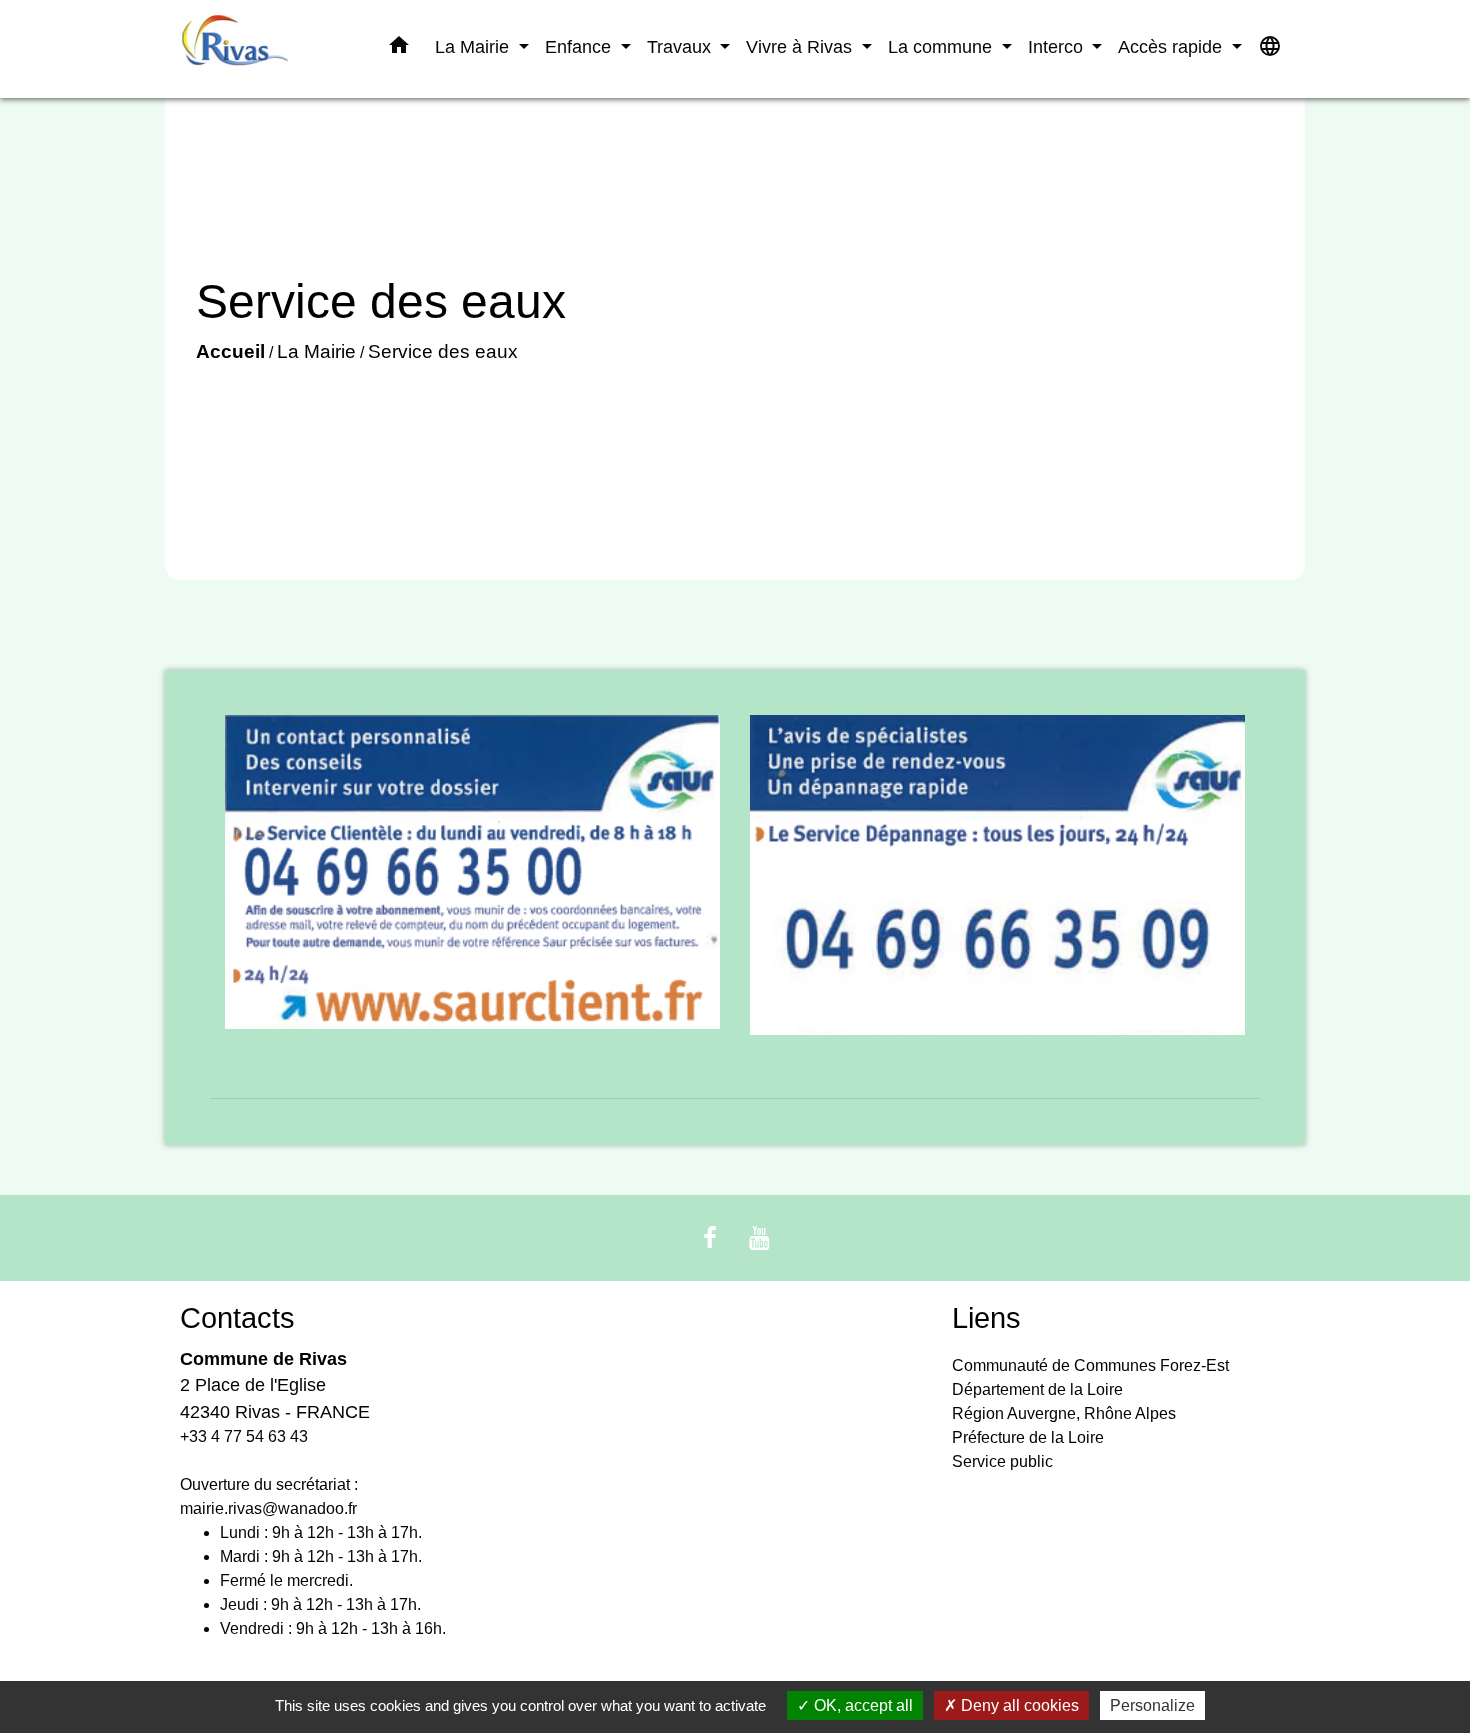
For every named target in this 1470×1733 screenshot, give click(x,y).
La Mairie (316, 351)
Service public (1002, 1461)
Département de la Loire (1037, 1389)
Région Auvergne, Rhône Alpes (1064, 1413)
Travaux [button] (681, 46)
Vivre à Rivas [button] (801, 46)
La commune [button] (942, 46)
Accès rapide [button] (1172, 46)
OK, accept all (861, 1705)
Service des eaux (443, 351)
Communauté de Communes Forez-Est (1090, 1365)
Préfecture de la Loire (1028, 1437)
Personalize (1152, 1705)
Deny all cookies (1018, 1705)
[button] (399, 49)
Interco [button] (1058, 46)
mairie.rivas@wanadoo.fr (268, 1508)
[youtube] (760, 1237)
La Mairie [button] (474, 46)
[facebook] (710, 1237)
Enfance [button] (580, 46)
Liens (986, 1318)
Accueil (230, 351)
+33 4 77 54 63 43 (244, 1436)
